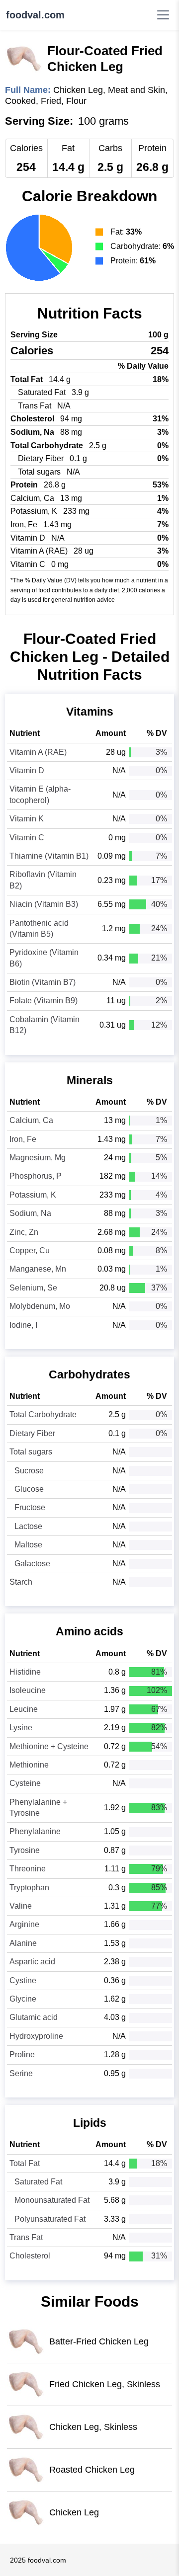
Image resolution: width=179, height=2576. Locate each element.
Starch (21, 1582)
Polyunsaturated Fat (50, 2219)
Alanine (23, 1943)
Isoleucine (28, 1690)
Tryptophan (29, 1888)
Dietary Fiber (32, 1433)
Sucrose (29, 1471)
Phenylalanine (35, 1831)
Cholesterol (30, 2256)
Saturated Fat (38, 2182)
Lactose (28, 1526)
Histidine (25, 1672)
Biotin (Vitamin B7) (43, 982)
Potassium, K (33, 1195)
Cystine (23, 1980)
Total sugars (31, 1452)
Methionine (29, 1765)
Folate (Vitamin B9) (44, 1001)
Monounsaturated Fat (52, 2200)
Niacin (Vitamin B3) (44, 904)
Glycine (23, 1999)
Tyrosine (25, 1850)
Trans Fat (26, 2237)
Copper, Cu (30, 1250)
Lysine (21, 1728)
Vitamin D (27, 770)
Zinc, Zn (24, 1232)
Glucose (29, 1489)
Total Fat (25, 2163)
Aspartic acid (32, 1962)
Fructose (30, 1507)
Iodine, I (23, 1325)
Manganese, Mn (38, 1269)
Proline (22, 2054)
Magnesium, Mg (38, 1158)
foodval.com (35, 15)
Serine (21, 2073)
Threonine (28, 1869)
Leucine (24, 1709)
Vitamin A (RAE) (38, 752)
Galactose (32, 1564)
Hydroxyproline (36, 2036)
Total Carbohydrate (43, 1414)
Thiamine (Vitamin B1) (49, 856)
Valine (21, 1906)
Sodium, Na (30, 1213)
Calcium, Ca (31, 1120)
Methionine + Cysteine (49, 1746)
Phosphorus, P (36, 1176)
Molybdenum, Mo (40, 1306)
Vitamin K (27, 819)
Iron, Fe (23, 1139)
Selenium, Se (33, 1288)
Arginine (24, 1924)
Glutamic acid (34, 2017)
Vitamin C (27, 838)
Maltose (28, 1545)
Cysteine (25, 1783)
